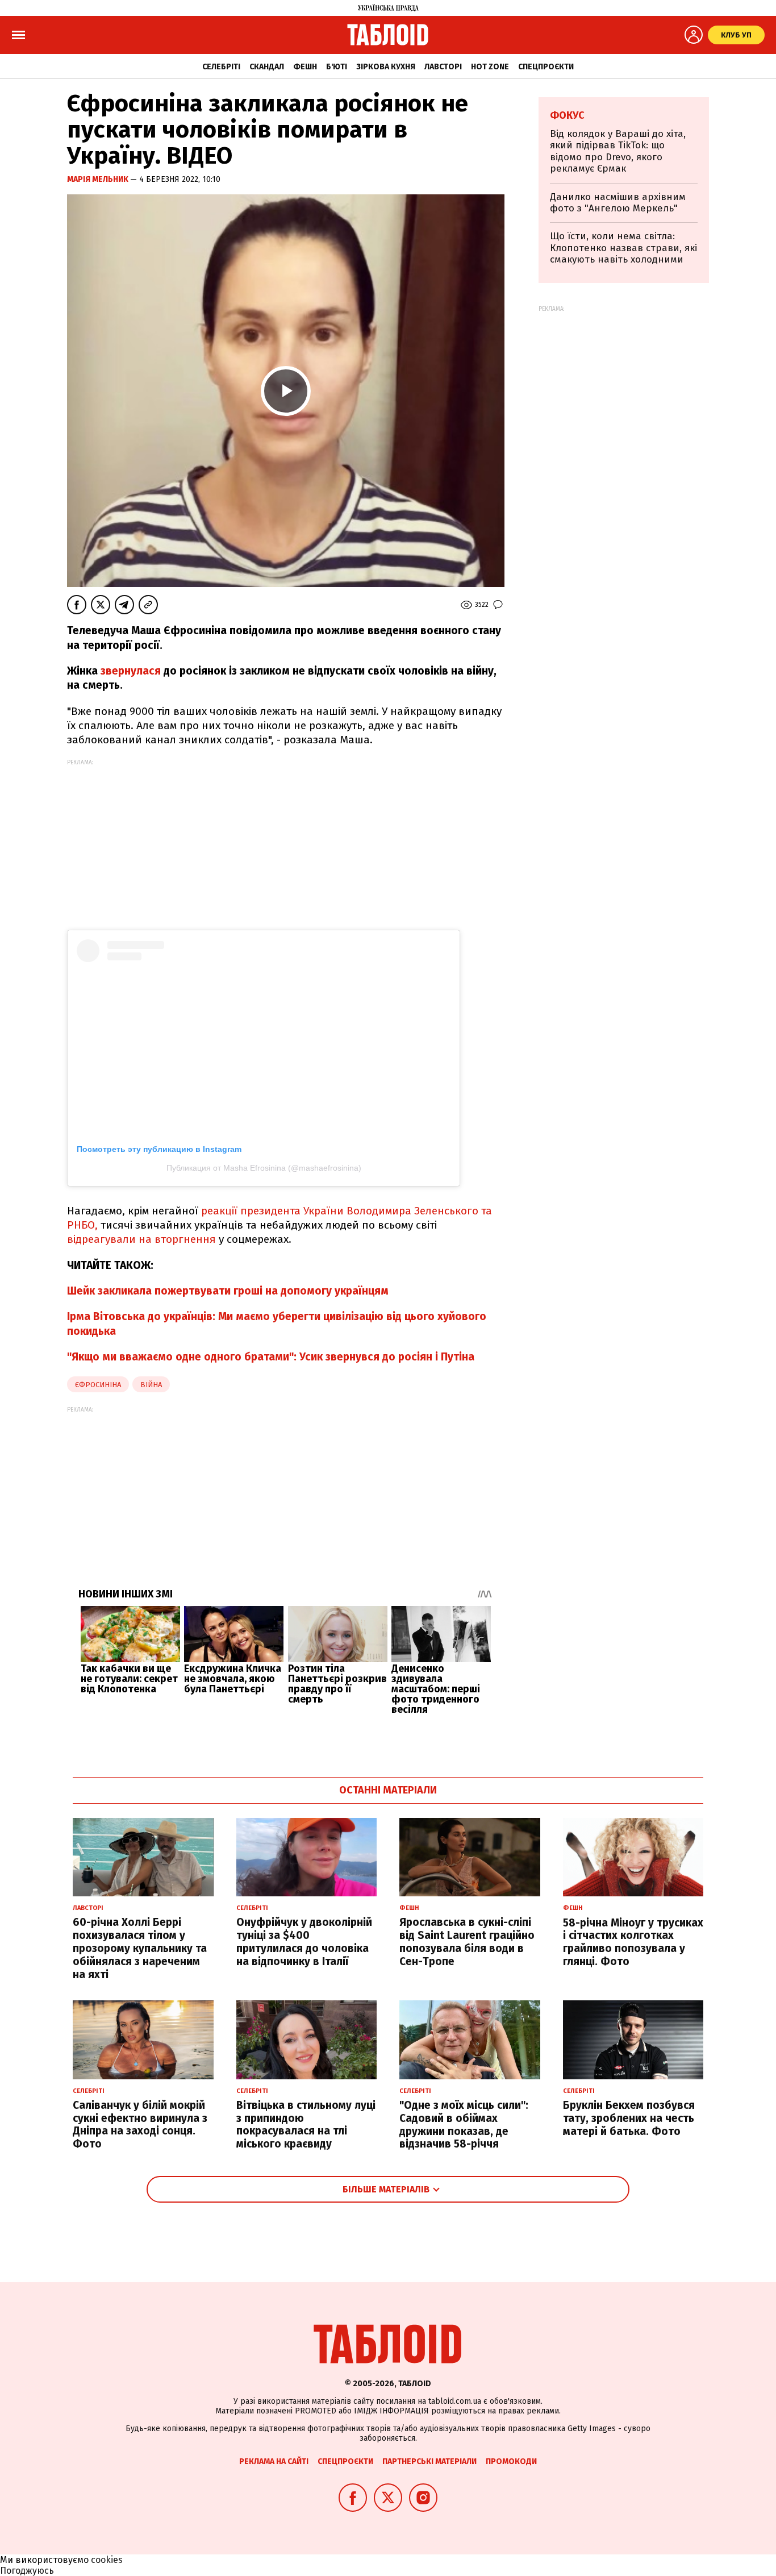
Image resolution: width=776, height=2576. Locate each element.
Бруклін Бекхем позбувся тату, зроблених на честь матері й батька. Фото (629, 2118)
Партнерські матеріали (429, 2461)
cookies (107, 2560)
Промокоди (511, 2461)
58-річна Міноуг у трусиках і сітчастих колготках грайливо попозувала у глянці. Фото (633, 1942)
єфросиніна (98, 1385)
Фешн (305, 67)
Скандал (267, 67)
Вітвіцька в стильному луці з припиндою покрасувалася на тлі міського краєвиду (306, 2125)
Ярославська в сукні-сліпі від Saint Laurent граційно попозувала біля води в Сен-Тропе (467, 1942)
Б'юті (337, 67)
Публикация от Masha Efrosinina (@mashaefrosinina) (264, 1168)
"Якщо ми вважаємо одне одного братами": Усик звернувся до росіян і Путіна (271, 1357)
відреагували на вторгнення (143, 1239)
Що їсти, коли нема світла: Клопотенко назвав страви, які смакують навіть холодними (623, 248)
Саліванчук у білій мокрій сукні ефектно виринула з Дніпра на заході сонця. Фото (140, 2125)
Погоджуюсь (27, 2571)
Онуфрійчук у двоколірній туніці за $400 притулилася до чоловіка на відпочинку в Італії (304, 1942)
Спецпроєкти (546, 67)
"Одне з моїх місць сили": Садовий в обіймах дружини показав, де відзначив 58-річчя (464, 2125)
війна (151, 1385)
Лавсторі (443, 67)
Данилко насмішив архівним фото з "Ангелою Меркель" (618, 203)
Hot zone (490, 67)
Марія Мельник (99, 179)
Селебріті (221, 67)
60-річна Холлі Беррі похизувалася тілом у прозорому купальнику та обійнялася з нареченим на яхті (140, 1948)
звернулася (129, 671)
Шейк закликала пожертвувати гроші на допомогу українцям (228, 1291)
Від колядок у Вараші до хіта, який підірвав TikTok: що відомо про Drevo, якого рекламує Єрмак (618, 151)
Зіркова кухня (386, 67)
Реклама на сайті (274, 2461)
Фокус (567, 115)
